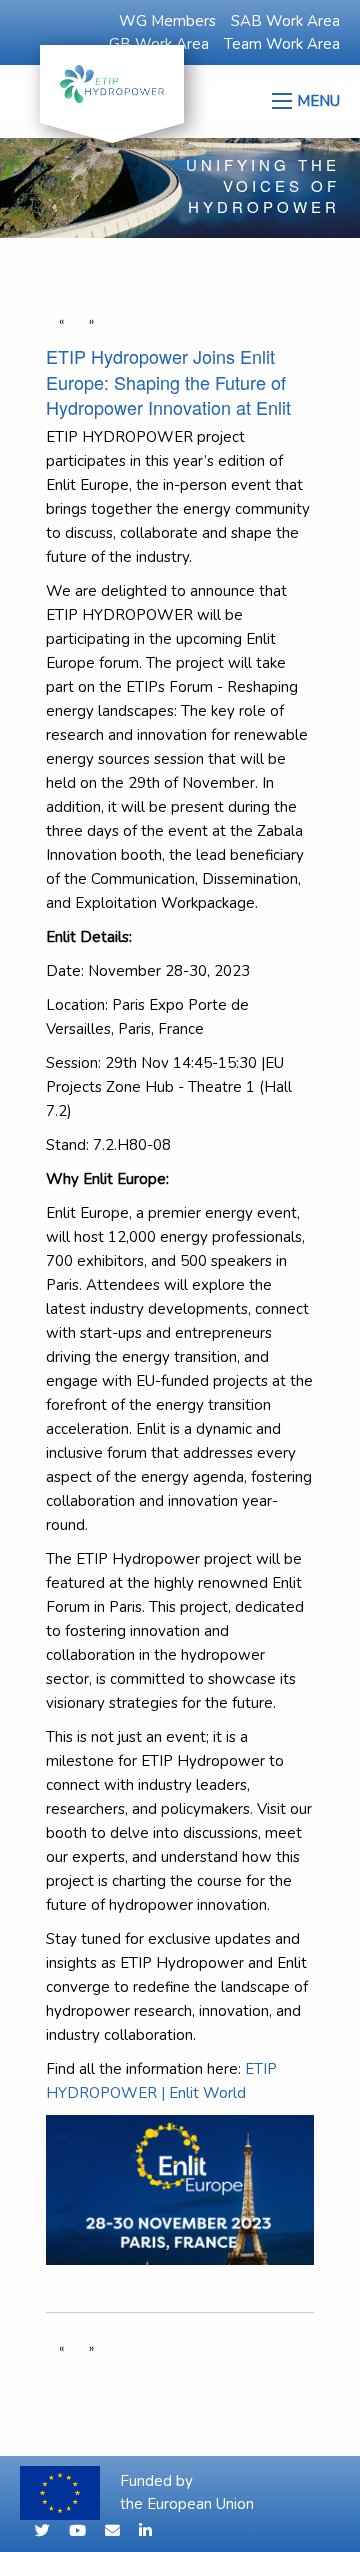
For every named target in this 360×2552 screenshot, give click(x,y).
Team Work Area (282, 44)
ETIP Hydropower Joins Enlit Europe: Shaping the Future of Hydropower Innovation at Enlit (168, 381)
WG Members (167, 21)
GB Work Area (159, 44)
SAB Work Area (285, 21)
